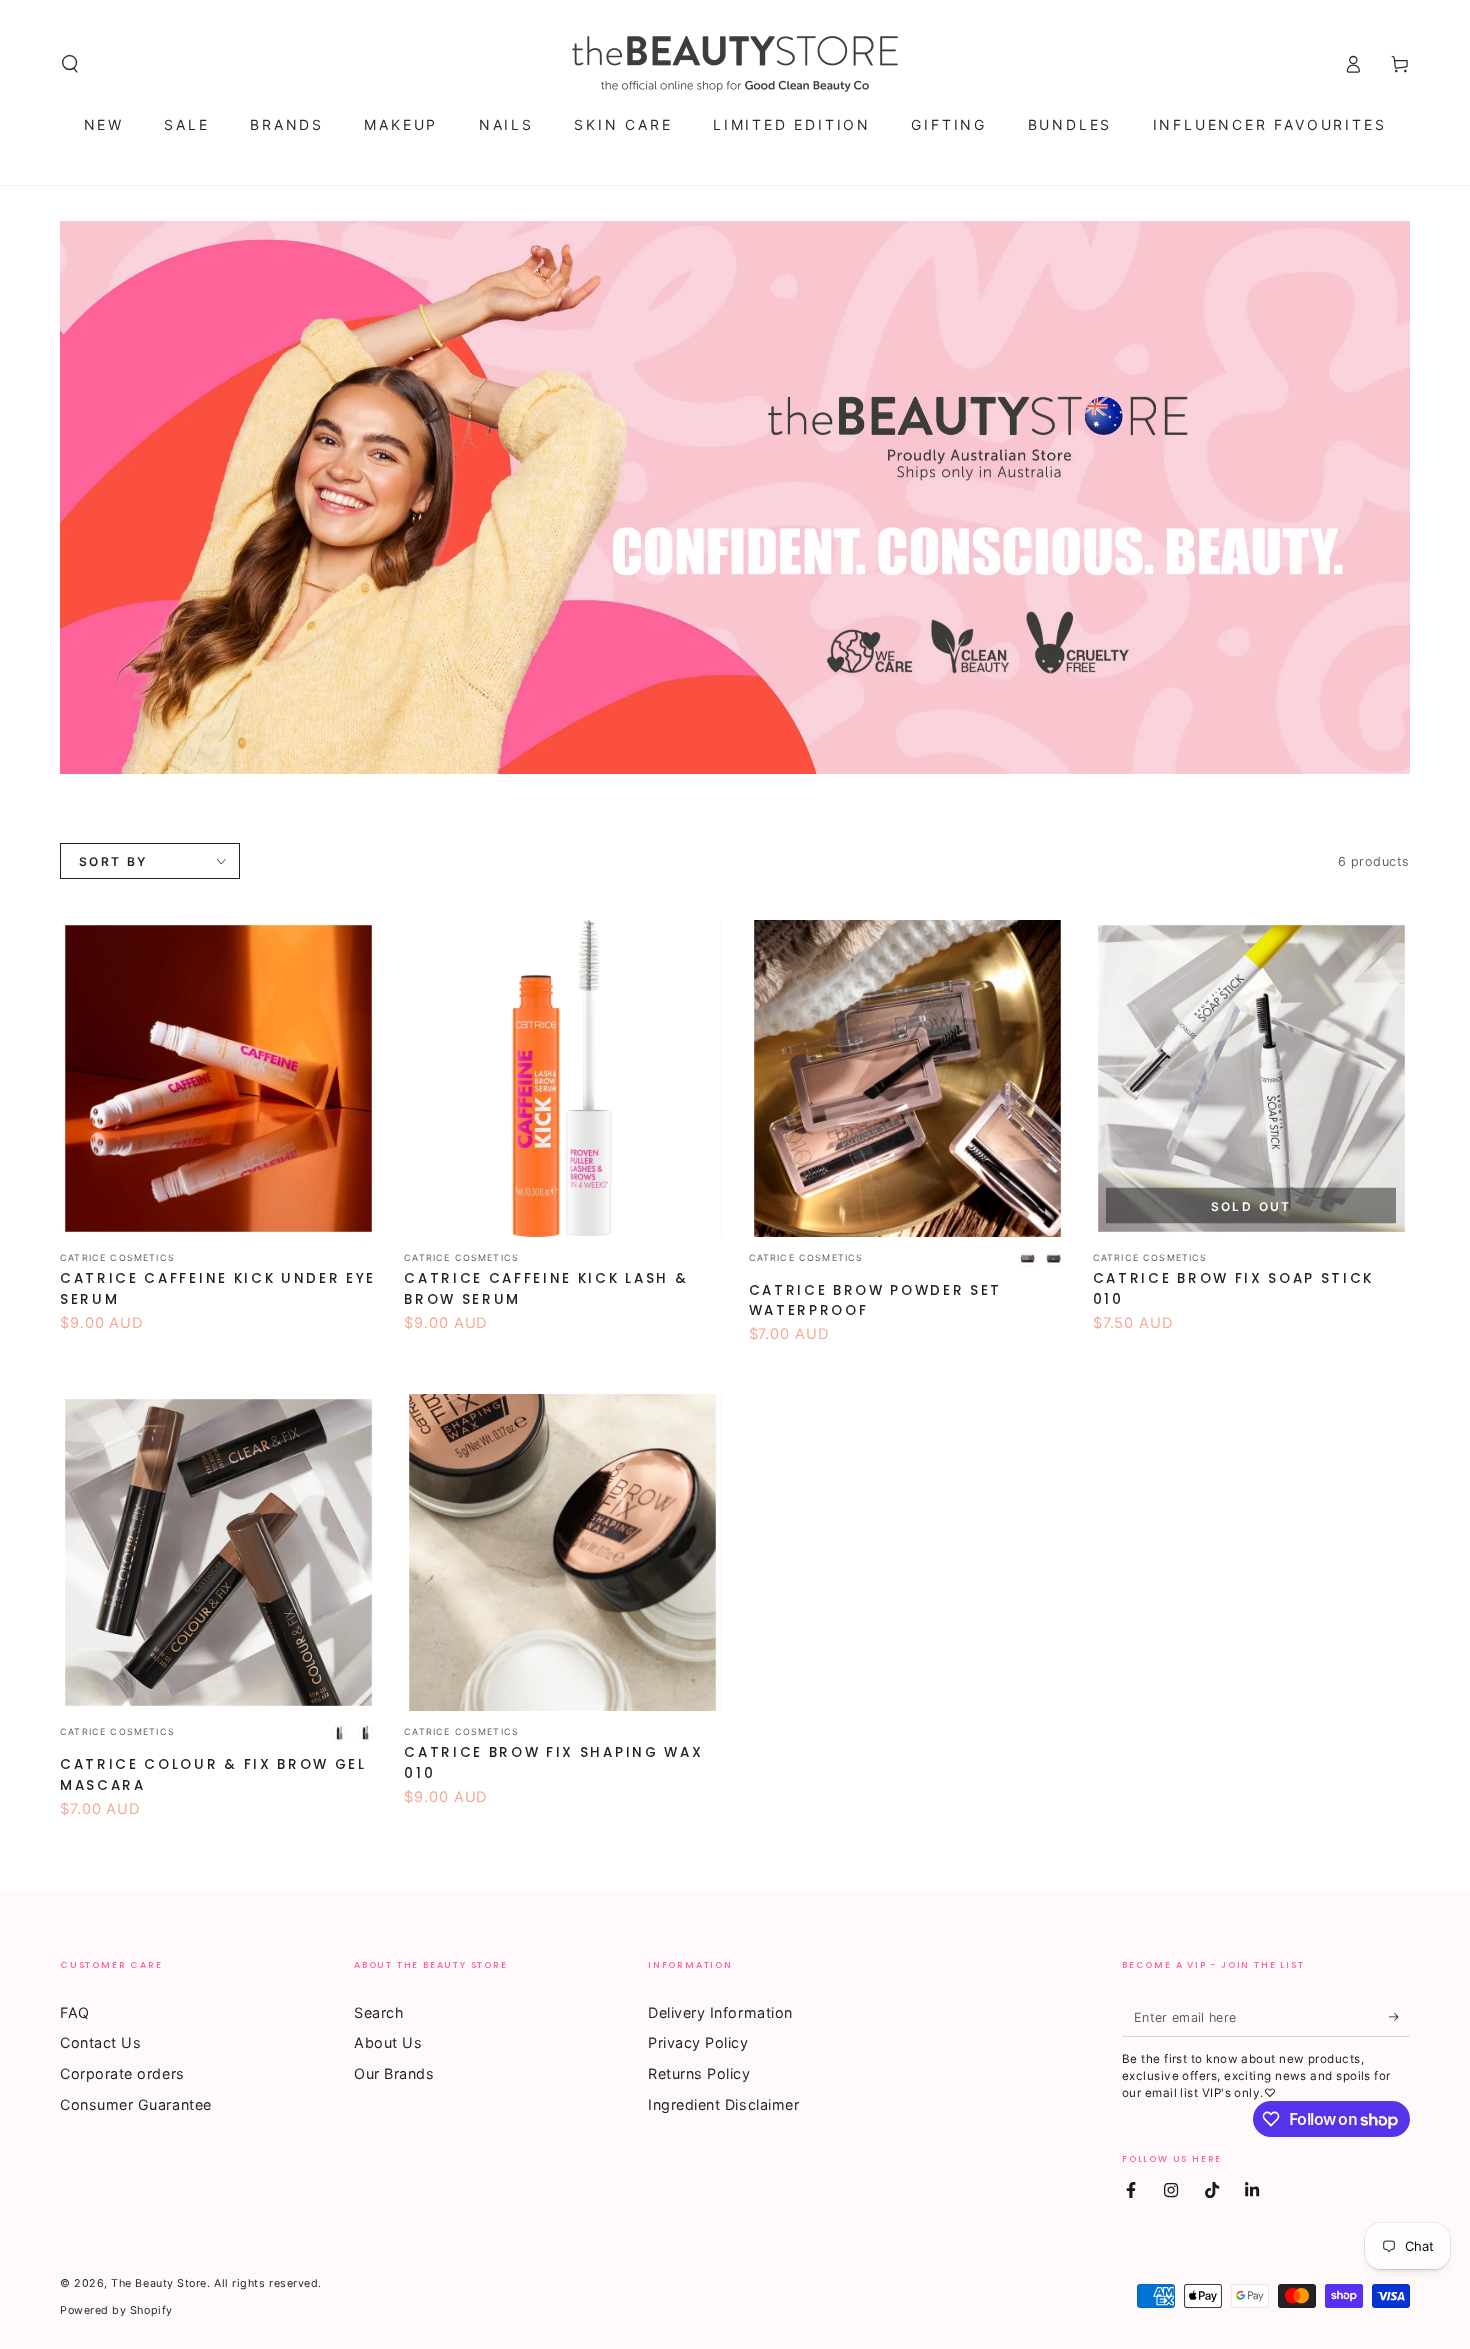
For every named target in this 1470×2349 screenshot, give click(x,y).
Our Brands (394, 2073)
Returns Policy (699, 2073)
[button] (70, 64)
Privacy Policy (698, 2042)
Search (379, 2012)
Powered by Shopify (116, 2310)
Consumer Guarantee (136, 2104)
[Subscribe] (1399, 2017)
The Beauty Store (159, 2283)
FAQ (75, 2012)
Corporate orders (122, 2073)
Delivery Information (720, 2012)
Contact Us (100, 2042)
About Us (388, 2042)
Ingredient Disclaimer (723, 2104)
